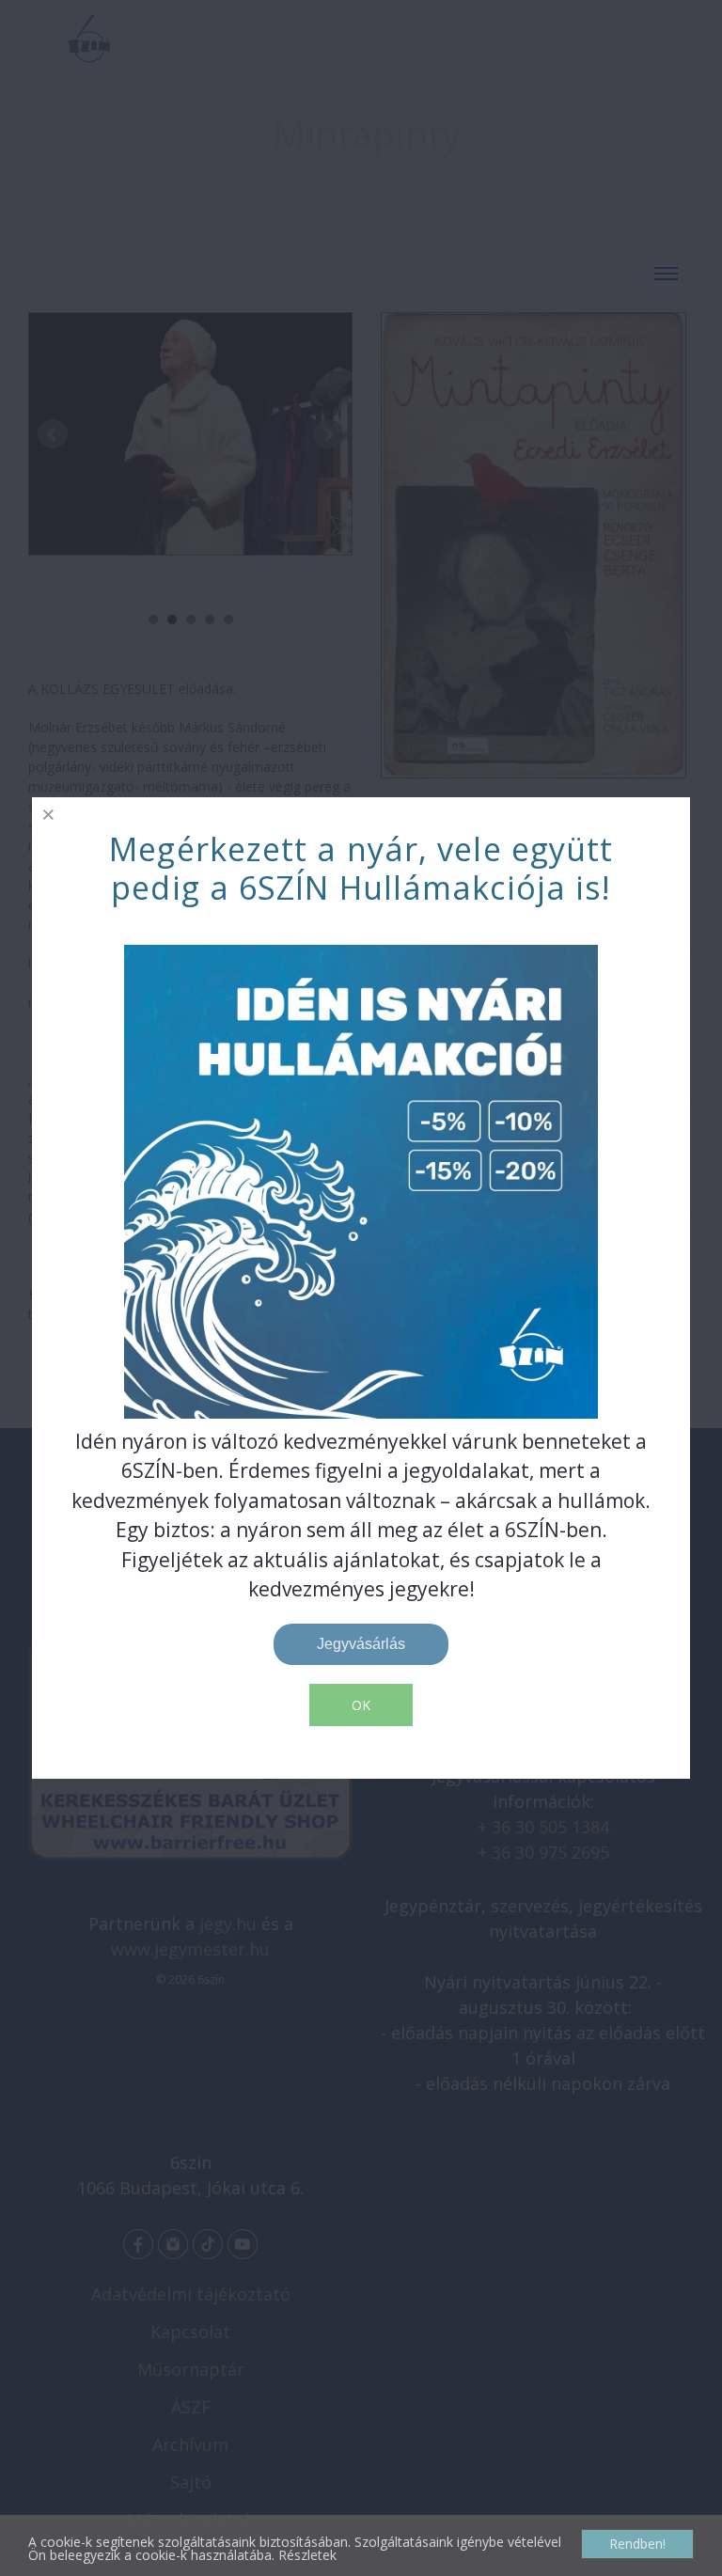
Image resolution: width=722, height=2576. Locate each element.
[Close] (48, 814)
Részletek (307, 2555)
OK (361, 1705)
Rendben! (637, 2544)
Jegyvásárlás (361, 1644)
